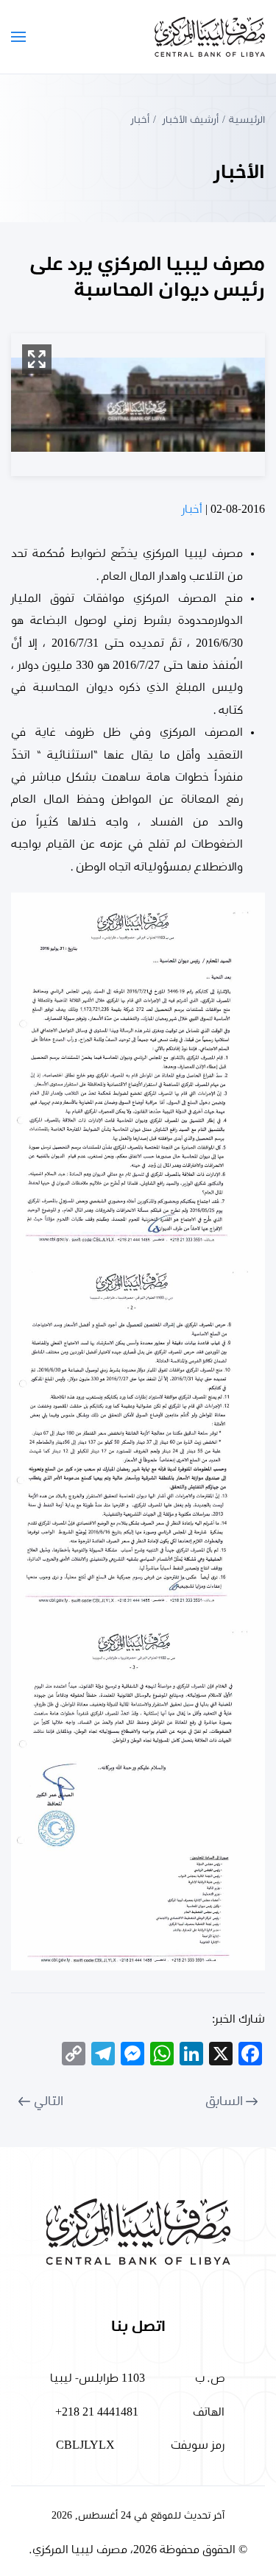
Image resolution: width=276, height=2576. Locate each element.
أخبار (192, 509)
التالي (49, 2101)
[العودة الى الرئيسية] (210, 37)
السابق (224, 2101)
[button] (18, 37)
